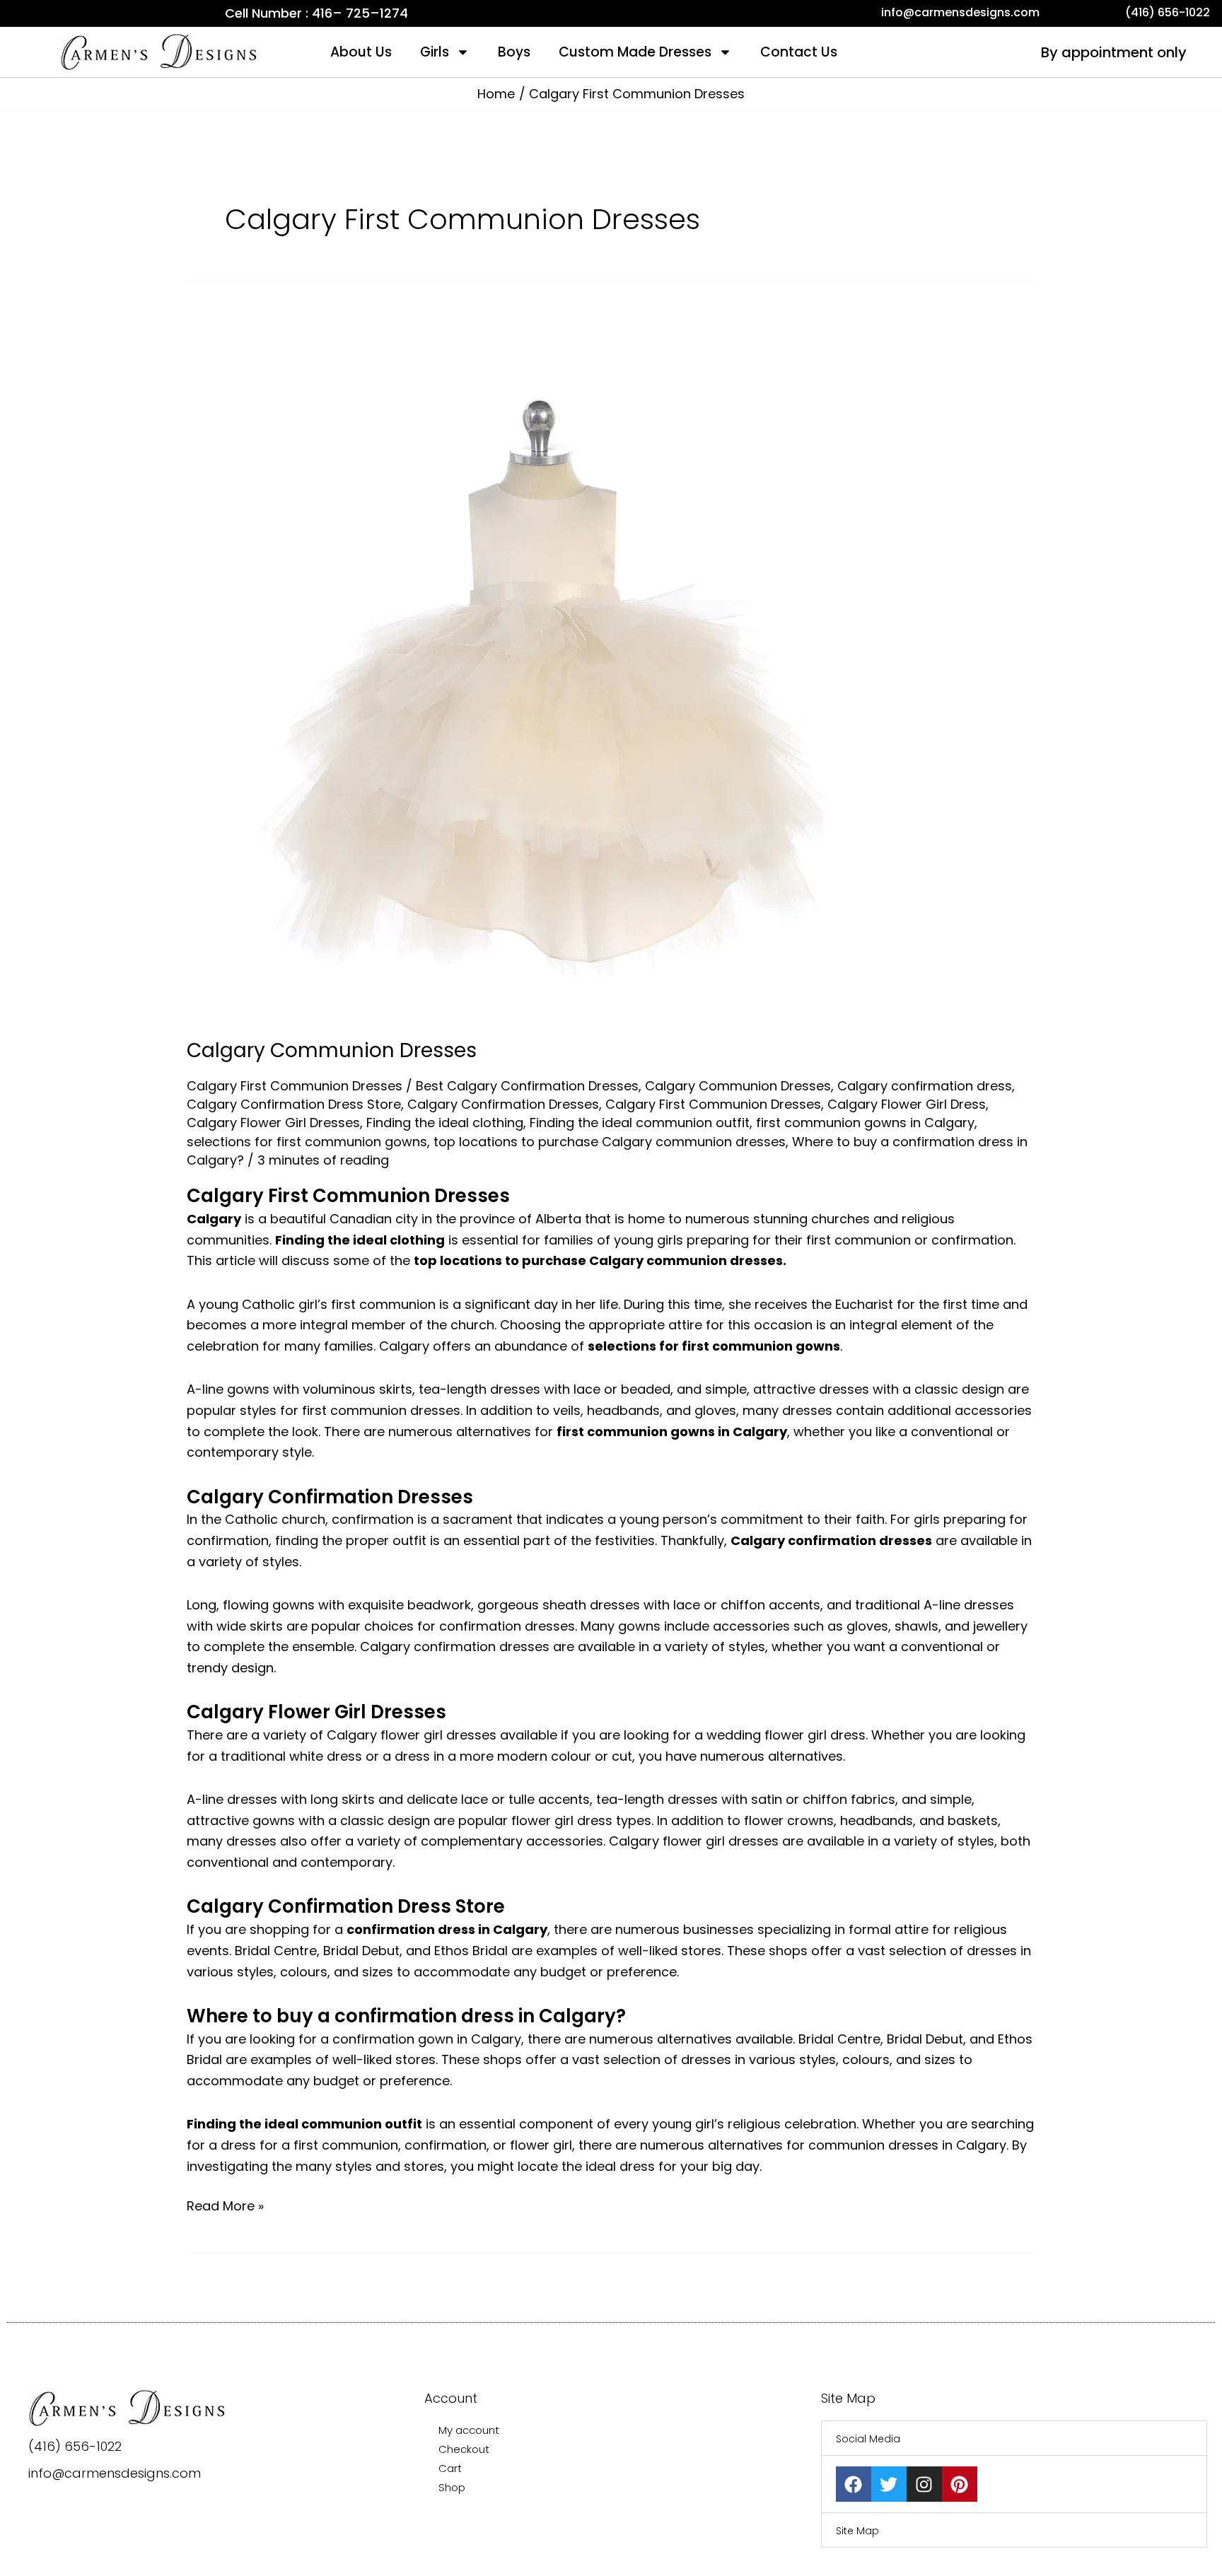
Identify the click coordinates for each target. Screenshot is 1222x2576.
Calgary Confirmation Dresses (503, 1104)
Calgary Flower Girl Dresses (273, 1123)
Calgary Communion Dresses (332, 1050)
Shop (452, 2487)
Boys (514, 52)
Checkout (464, 2449)
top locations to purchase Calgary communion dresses (610, 1142)
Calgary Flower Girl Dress (907, 1104)
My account (469, 2430)
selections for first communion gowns (307, 1142)
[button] (1014, 2438)
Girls (435, 52)
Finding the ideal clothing (445, 1123)
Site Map (857, 2531)
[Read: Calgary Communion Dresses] (540, 665)
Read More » (225, 2205)
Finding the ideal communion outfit (640, 1123)
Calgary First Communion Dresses (295, 1086)
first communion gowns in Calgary (865, 1123)
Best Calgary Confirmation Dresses (527, 1086)
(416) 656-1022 (75, 2446)
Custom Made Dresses (635, 52)
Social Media (868, 2439)
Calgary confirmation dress (925, 1086)
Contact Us (799, 52)
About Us (361, 52)
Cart (450, 2468)
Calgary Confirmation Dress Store (294, 1104)
